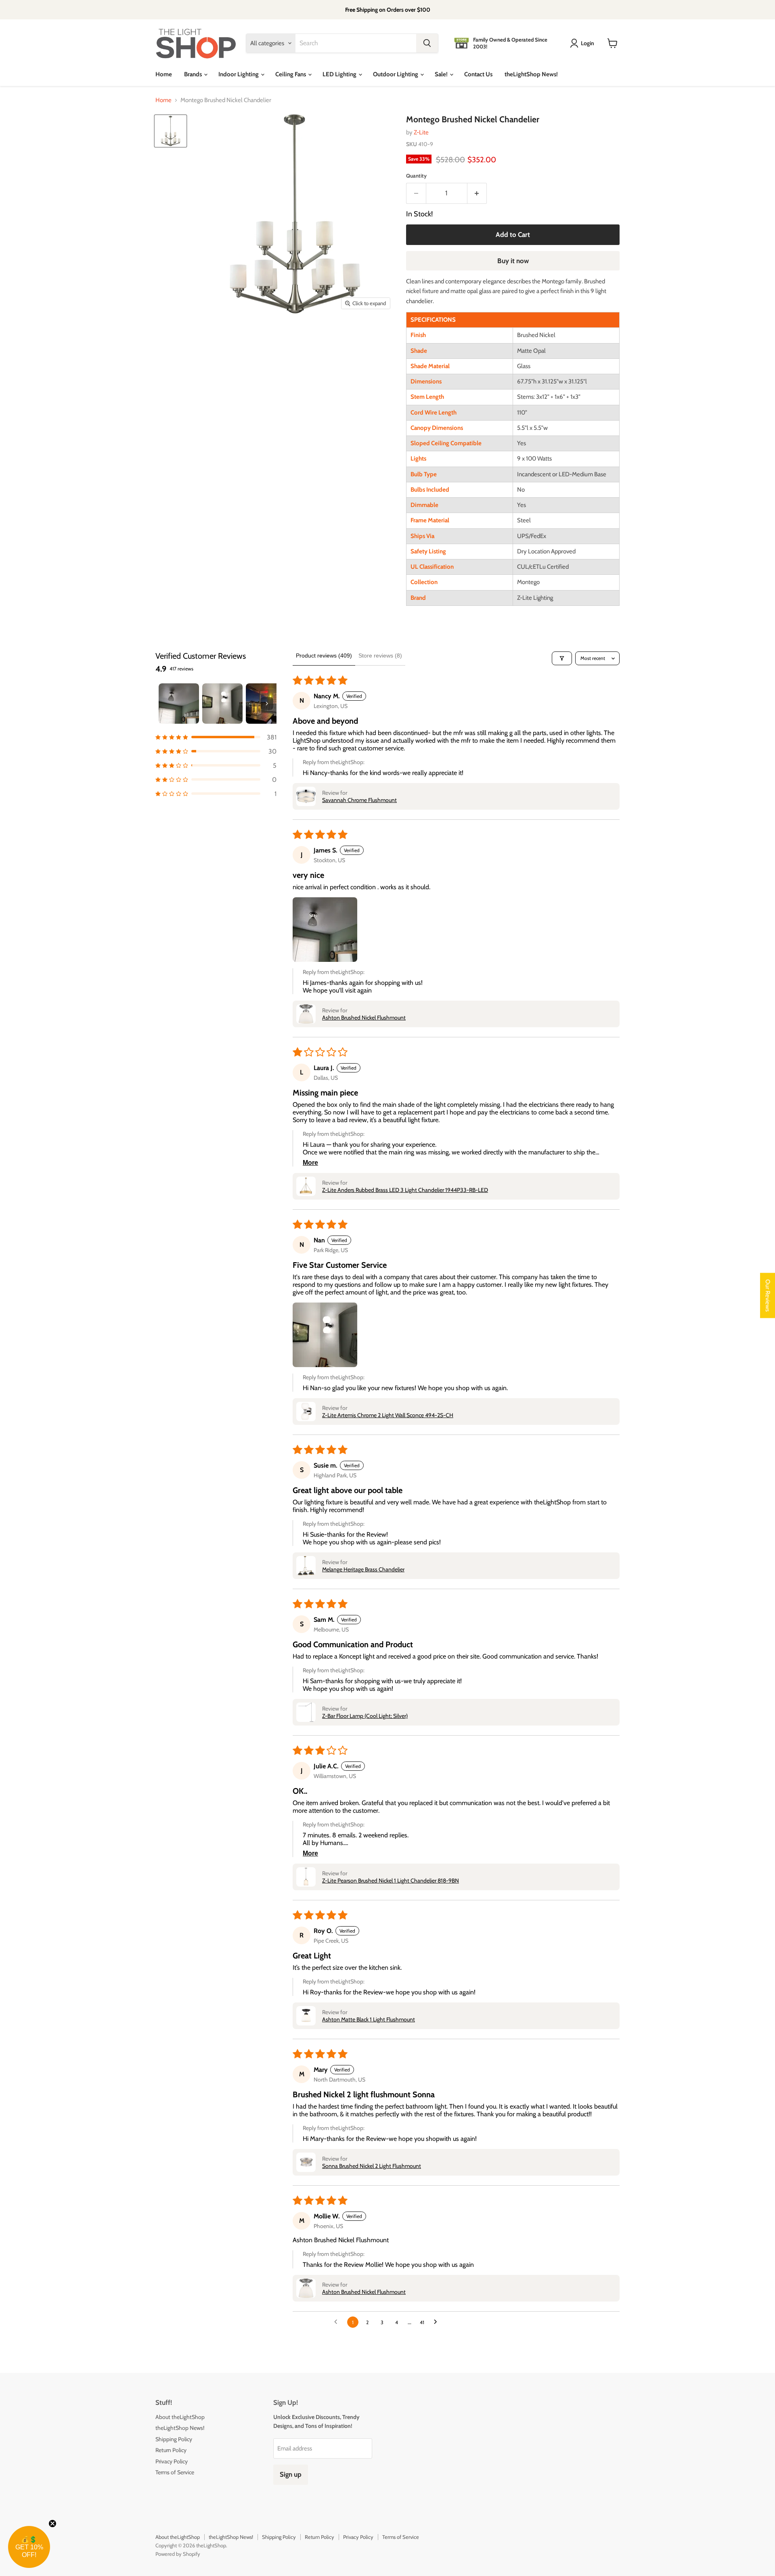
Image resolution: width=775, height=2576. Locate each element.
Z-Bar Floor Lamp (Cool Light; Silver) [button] (365, 1716)
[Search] (427, 43)
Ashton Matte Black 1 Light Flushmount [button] (369, 2019)
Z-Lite (421, 132)
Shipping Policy (174, 2439)
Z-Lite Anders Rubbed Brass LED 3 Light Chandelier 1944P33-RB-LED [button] (405, 1190)
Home (164, 74)
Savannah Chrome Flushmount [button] (359, 800)
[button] (216, 737)
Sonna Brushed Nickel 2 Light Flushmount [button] (372, 2166)
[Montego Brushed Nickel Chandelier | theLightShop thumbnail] (171, 131)
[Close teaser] (52, 2524)
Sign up (291, 2474)
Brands (194, 74)
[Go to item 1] (179, 704)
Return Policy (171, 2450)
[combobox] (356, 43)
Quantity (416, 176)
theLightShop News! (531, 74)
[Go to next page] (438, 2322)
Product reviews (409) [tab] (324, 656)
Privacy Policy (172, 2461)
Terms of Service (175, 2472)
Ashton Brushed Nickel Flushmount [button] (364, 1018)
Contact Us (478, 74)
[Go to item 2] (222, 704)
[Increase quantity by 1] (477, 193)
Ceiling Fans (291, 74)
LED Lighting (340, 74)
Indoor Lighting (239, 74)
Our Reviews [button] (768, 1296)
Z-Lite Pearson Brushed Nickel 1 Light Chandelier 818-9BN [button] (391, 1881)
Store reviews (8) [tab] (380, 656)
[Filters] (562, 658)
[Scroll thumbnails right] (267, 704)
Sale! (442, 74)
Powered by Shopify (178, 2554)
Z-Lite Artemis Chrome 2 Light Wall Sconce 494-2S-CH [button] (388, 1415)
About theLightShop (180, 2417)
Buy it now (513, 261)
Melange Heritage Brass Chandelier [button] (363, 1569)
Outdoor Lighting (396, 74)
